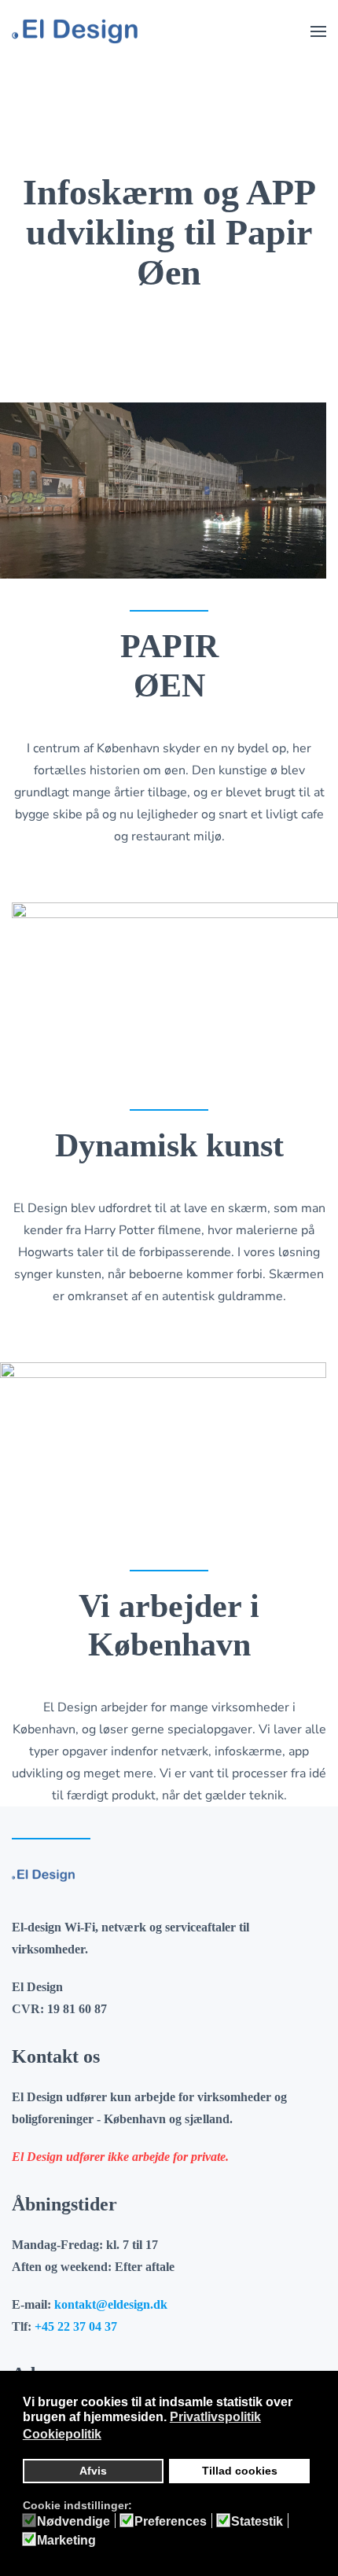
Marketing (66, 2541)
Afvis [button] (93, 2471)
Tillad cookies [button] (240, 2471)
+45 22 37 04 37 (76, 2326)
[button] (318, 31)
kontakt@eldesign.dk (111, 2304)
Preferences (171, 2522)
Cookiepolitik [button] (62, 2434)
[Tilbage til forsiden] (75, 31)
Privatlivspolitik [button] (215, 2417)
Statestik (257, 2522)
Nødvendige (73, 2522)
